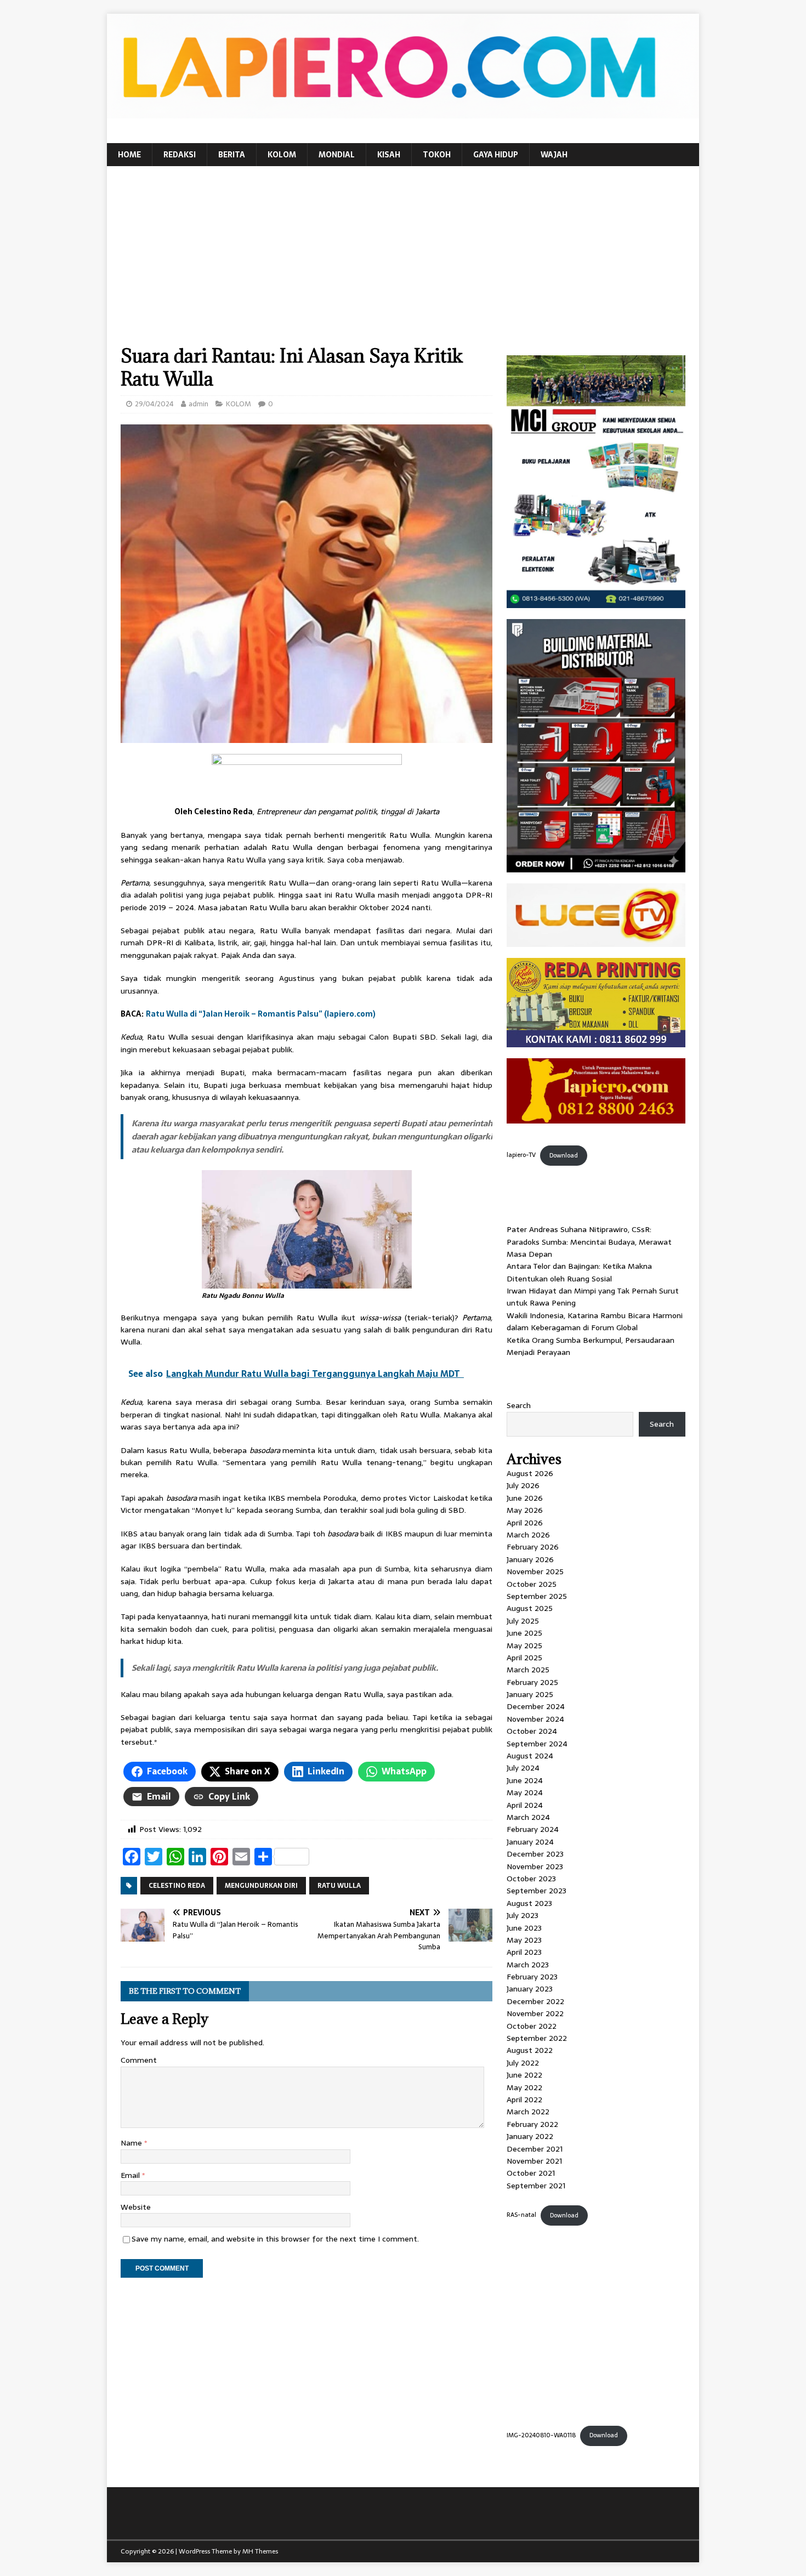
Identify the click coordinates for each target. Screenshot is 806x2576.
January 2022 (530, 2136)
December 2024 (536, 1706)
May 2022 (524, 2087)
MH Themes (260, 2551)
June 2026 (525, 1498)
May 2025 (524, 1646)
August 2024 (530, 1756)
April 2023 (524, 1952)
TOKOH (437, 155)
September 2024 (537, 1744)
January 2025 (530, 1694)
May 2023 (524, 1940)
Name (132, 2143)
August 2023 (529, 1903)
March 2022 (528, 2112)
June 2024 (525, 1780)
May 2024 (525, 1792)
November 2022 (535, 2013)
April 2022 (524, 2100)
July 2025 (523, 1621)
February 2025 (532, 1682)
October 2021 (531, 2173)
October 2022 (532, 2026)
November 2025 (535, 1571)
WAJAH (554, 155)
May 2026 (525, 1510)
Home (129, 155)
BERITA (232, 155)
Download (564, 1155)
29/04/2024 (154, 404)
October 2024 (532, 1731)
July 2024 (523, 1768)
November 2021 (534, 2161)
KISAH (389, 155)
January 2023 (530, 1989)
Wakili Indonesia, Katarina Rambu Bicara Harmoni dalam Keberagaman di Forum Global (595, 1321)
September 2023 (537, 1891)
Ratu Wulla (339, 1886)
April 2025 (524, 1658)
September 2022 (537, 2038)
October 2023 (531, 1879)
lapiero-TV (521, 1155)
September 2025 (537, 1596)
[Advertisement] (403, 262)
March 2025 (528, 1670)
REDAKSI (180, 155)
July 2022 (523, 2063)
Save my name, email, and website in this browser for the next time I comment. (275, 2239)
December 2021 (535, 2149)
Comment (139, 2060)
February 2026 (533, 1547)
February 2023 (532, 1977)
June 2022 (524, 2075)
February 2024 (533, 1829)
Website (136, 2207)
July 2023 (523, 1915)
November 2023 (535, 1866)
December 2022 (535, 2001)
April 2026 (525, 1523)
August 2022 (530, 2050)
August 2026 (530, 1473)
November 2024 (535, 1719)
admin (198, 404)
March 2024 (528, 1817)
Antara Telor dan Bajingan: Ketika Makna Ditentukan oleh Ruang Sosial (579, 1272)
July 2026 (523, 1485)
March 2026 (528, 1535)
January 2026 (530, 1559)
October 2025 (532, 1584)
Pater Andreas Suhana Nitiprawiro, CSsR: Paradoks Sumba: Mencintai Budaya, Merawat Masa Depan (589, 1242)
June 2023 (524, 1928)
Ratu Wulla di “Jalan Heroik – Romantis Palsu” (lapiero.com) (261, 1014)
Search (519, 1405)
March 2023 (528, 1965)
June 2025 (524, 1633)
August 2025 (530, 1608)
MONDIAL (337, 155)
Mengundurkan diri (261, 1886)
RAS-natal (521, 2215)
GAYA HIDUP (496, 155)
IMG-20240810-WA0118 (541, 2435)
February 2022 (532, 2124)
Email (131, 2175)
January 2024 (530, 1842)
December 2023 (535, 1854)
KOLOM (282, 155)
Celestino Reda (177, 1886)
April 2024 (525, 1805)
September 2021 (536, 2186)
